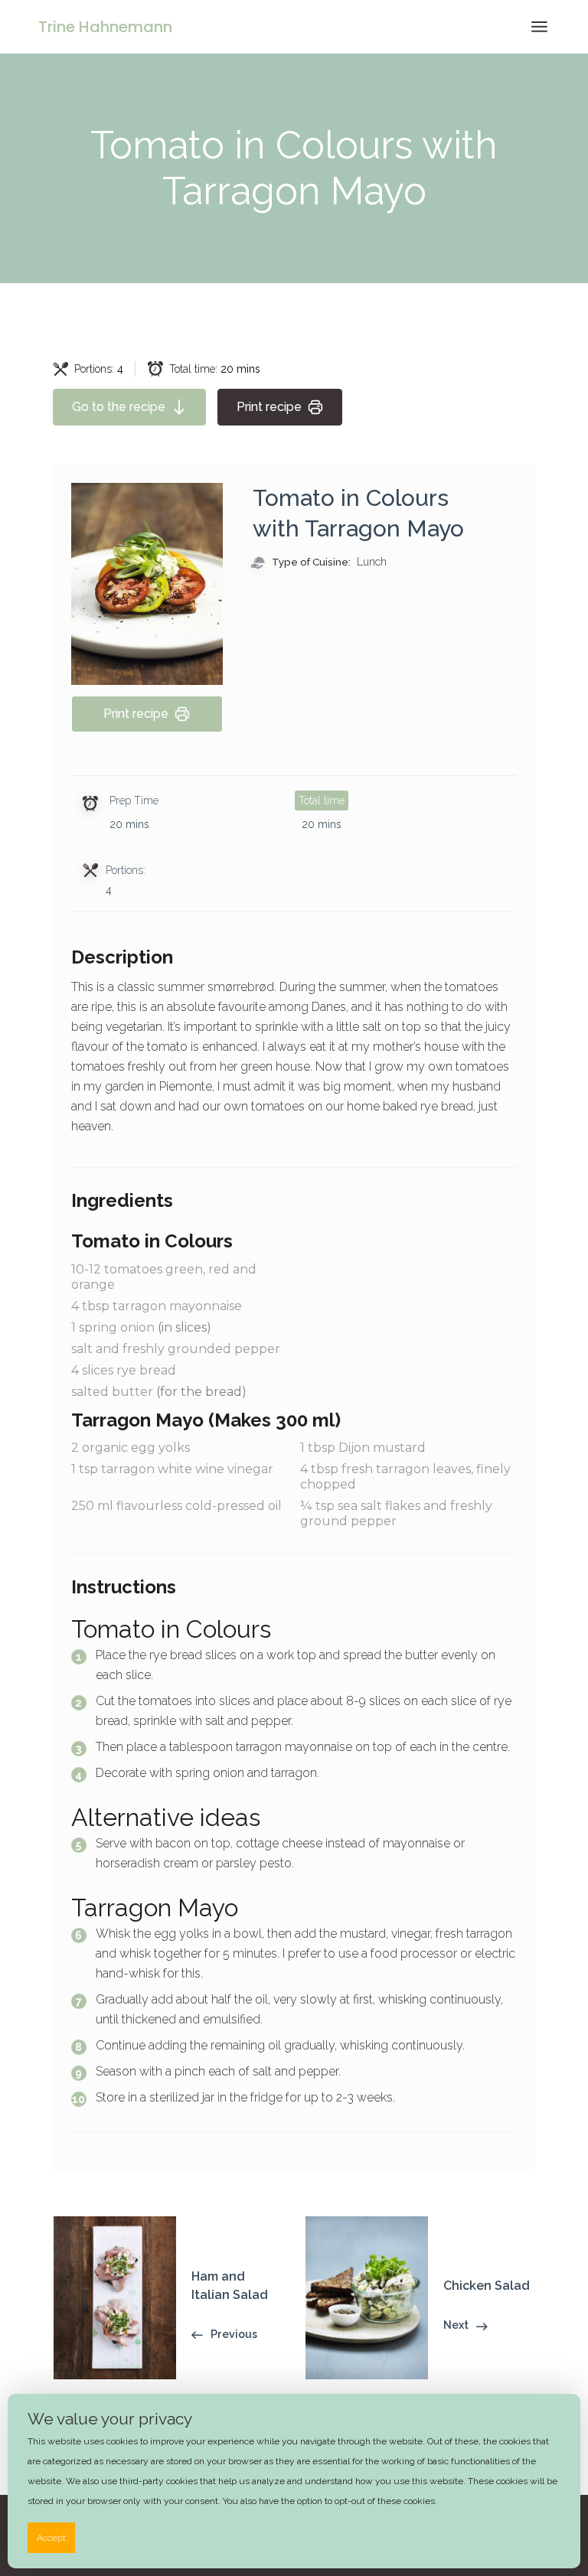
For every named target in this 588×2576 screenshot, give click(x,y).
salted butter (159, 1392)
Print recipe (269, 407)
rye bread (124, 1370)
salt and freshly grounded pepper (176, 1349)
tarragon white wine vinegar (172, 1469)
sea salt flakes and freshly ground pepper (396, 1513)
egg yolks (131, 1448)
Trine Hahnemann (105, 27)
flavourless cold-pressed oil (176, 1506)
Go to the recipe (119, 407)
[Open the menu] (539, 27)
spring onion (141, 1327)
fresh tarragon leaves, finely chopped (405, 1477)
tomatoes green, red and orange (164, 1277)
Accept (51, 2538)
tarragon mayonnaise (157, 1306)
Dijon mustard (363, 1448)
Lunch (372, 562)
